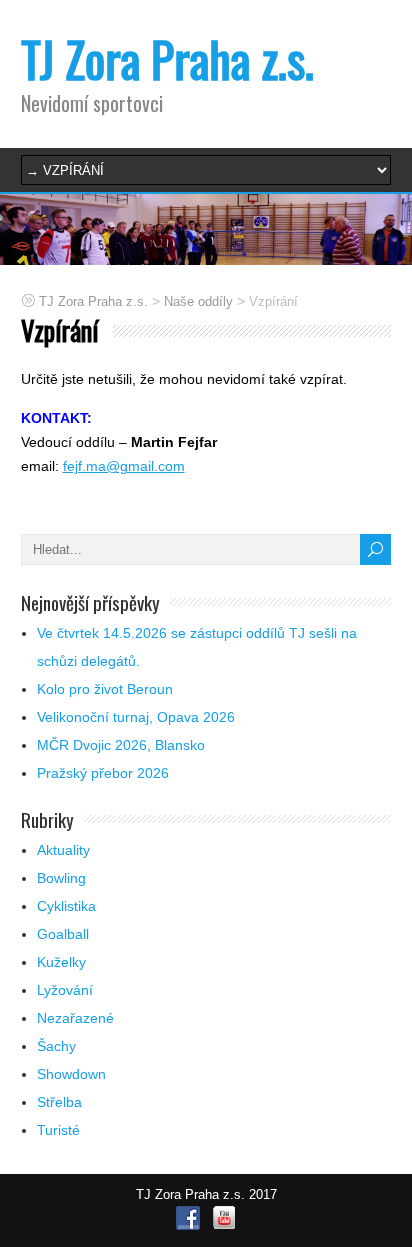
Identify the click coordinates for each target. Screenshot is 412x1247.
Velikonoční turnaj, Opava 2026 (136, 717)
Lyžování (65, 990)
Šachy (56, 1046)
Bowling (61, 878)
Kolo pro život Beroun (105, 689)
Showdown (71, 1074)
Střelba (59, 1102)
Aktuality (63, 850)
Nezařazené (75, 1018)
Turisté (58, 1130)
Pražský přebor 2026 (103, 773)
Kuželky (61, 962)
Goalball (63, 934)
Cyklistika (66, 906)
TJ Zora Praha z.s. (167, 58)
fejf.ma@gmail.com (124, 466)
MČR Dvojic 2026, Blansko (121, 745)
